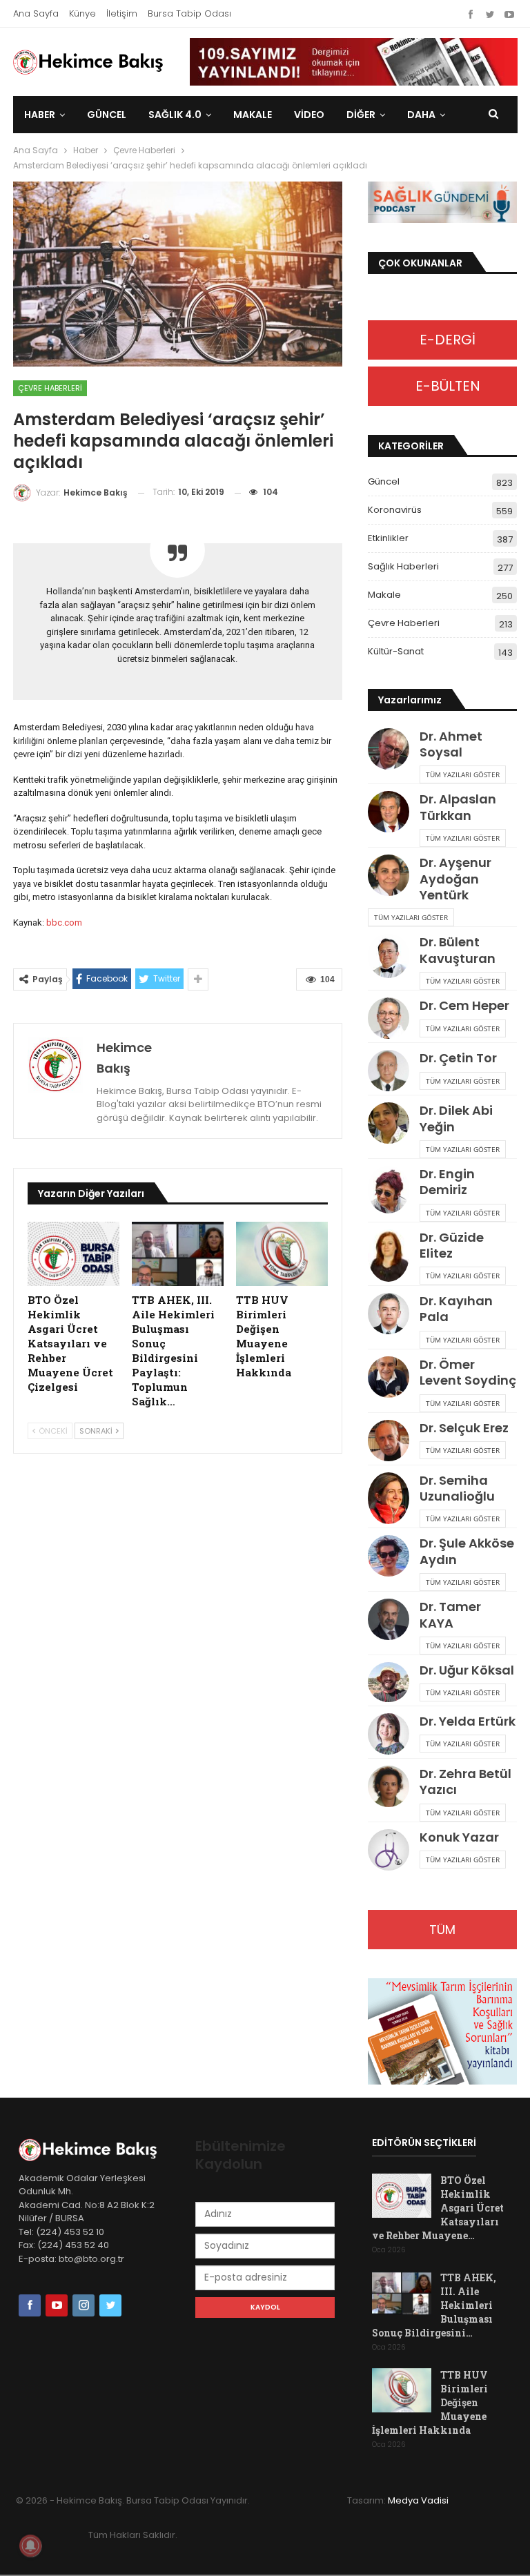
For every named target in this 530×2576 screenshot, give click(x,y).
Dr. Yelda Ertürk (468, 1721)
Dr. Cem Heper (464, 1005)
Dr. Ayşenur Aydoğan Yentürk (455, 879)
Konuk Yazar (459, 1837)
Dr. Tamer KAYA (450, 1614)
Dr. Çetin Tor (458, 1058)
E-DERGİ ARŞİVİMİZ (443, 345)
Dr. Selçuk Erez (464, 1428)
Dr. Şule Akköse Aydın (467, 1551)
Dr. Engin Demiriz (447, 1182)
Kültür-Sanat (396, 651)
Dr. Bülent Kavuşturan (458, 950)
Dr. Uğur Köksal (467, 1670)
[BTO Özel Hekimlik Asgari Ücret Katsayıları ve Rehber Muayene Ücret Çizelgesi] (73, 1254)
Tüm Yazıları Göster (463, 774)
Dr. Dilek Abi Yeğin (456, 1118)
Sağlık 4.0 (175, 115)
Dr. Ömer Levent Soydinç (468, 1372)
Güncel (107, 115)
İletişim (122, 13)
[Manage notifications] (30, 2546)
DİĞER (361, 115)
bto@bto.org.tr (91, 2259)
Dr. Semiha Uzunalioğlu (457, 1488)
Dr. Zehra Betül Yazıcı (465, 1782)
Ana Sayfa (36, 13)
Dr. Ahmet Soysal (451, 744)
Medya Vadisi (418, 2500)
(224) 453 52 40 (72, 2245)
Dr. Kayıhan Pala (456, 1309)
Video (309, 115)
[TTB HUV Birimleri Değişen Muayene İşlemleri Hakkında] (282, 1254)
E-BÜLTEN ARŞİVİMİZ (443, 391)
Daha (421, 115)
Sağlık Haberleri (403, 566)
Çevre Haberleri (50, 388)
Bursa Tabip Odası (189, 13)
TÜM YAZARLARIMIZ (442, 1935)
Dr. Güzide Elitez (452, 1245)
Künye (82, 13)
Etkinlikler (388, 538)
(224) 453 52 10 (70, 2232)
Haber (40, 115)
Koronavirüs (395, 510)
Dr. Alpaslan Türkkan (458, 807)
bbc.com (64, 923)
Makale (253, 115)
